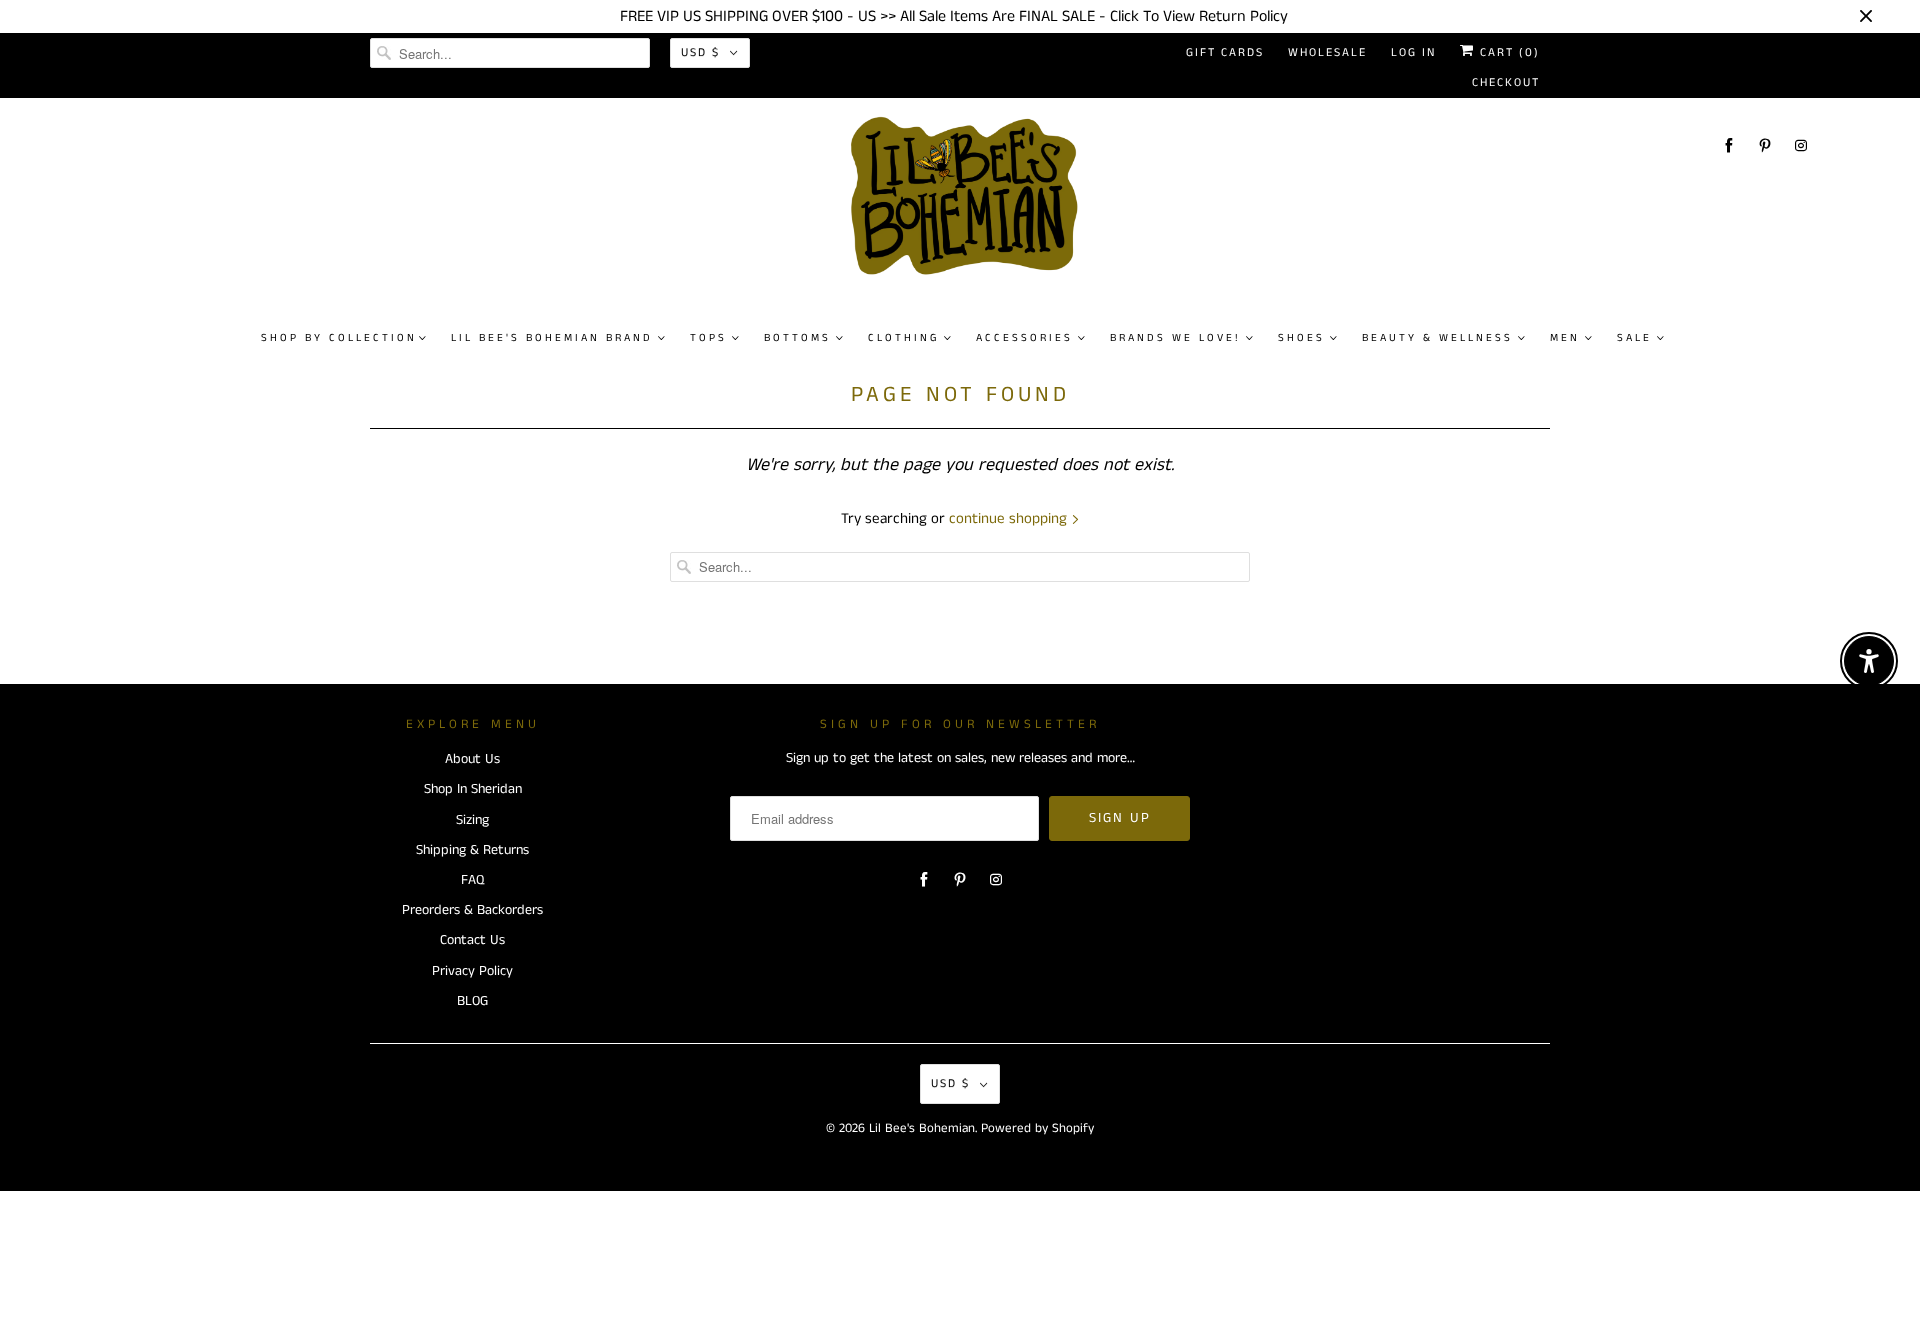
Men (1565, 338)
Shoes (1301, 338)
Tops (708, 338)
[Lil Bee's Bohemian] (970, 204)
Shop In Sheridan (473, 789)
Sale (1634, 338)
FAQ (472, 880)
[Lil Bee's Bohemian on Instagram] (1801, 145)
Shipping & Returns (472, 850)
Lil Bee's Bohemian (922, 1128)
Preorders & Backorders (472, 910)
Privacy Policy (472, 971)
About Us (472, 759)
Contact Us (472, 940)
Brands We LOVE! (1175, 338)
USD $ (700, 52)
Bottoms (797, 338)
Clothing (903, 338)
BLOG (472, 1001)
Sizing (472, 820)
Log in (1413, 52)
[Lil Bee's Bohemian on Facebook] (1729, 145)
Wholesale (1327, 52)
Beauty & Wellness (1437, 338)
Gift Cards (1225, 52)
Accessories (1024, 338)
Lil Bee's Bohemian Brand (552, 338)
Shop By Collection (339, 338)
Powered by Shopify (1037, 1128)
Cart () (1507, 52)
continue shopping (1010, 518)
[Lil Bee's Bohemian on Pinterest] (1765, 145)
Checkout (1506, 82)
